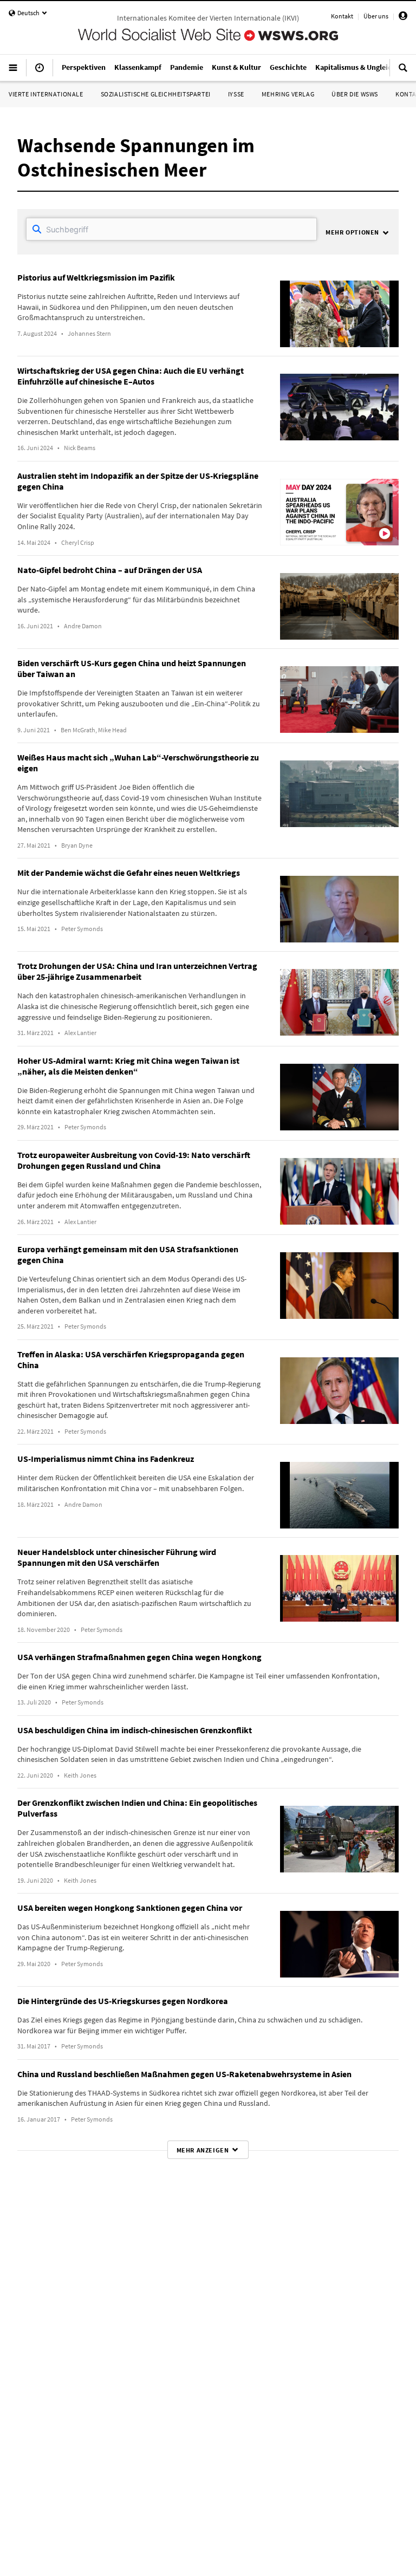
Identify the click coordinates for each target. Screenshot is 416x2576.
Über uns (376, 16)
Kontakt (342, 16)
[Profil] (403, 18)
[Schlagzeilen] (40, 72)
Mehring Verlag (288, 94)
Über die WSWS (355, 94)
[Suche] (403, 72)
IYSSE (236, 94)
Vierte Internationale (46, 94)
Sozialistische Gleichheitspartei (156, 94)
